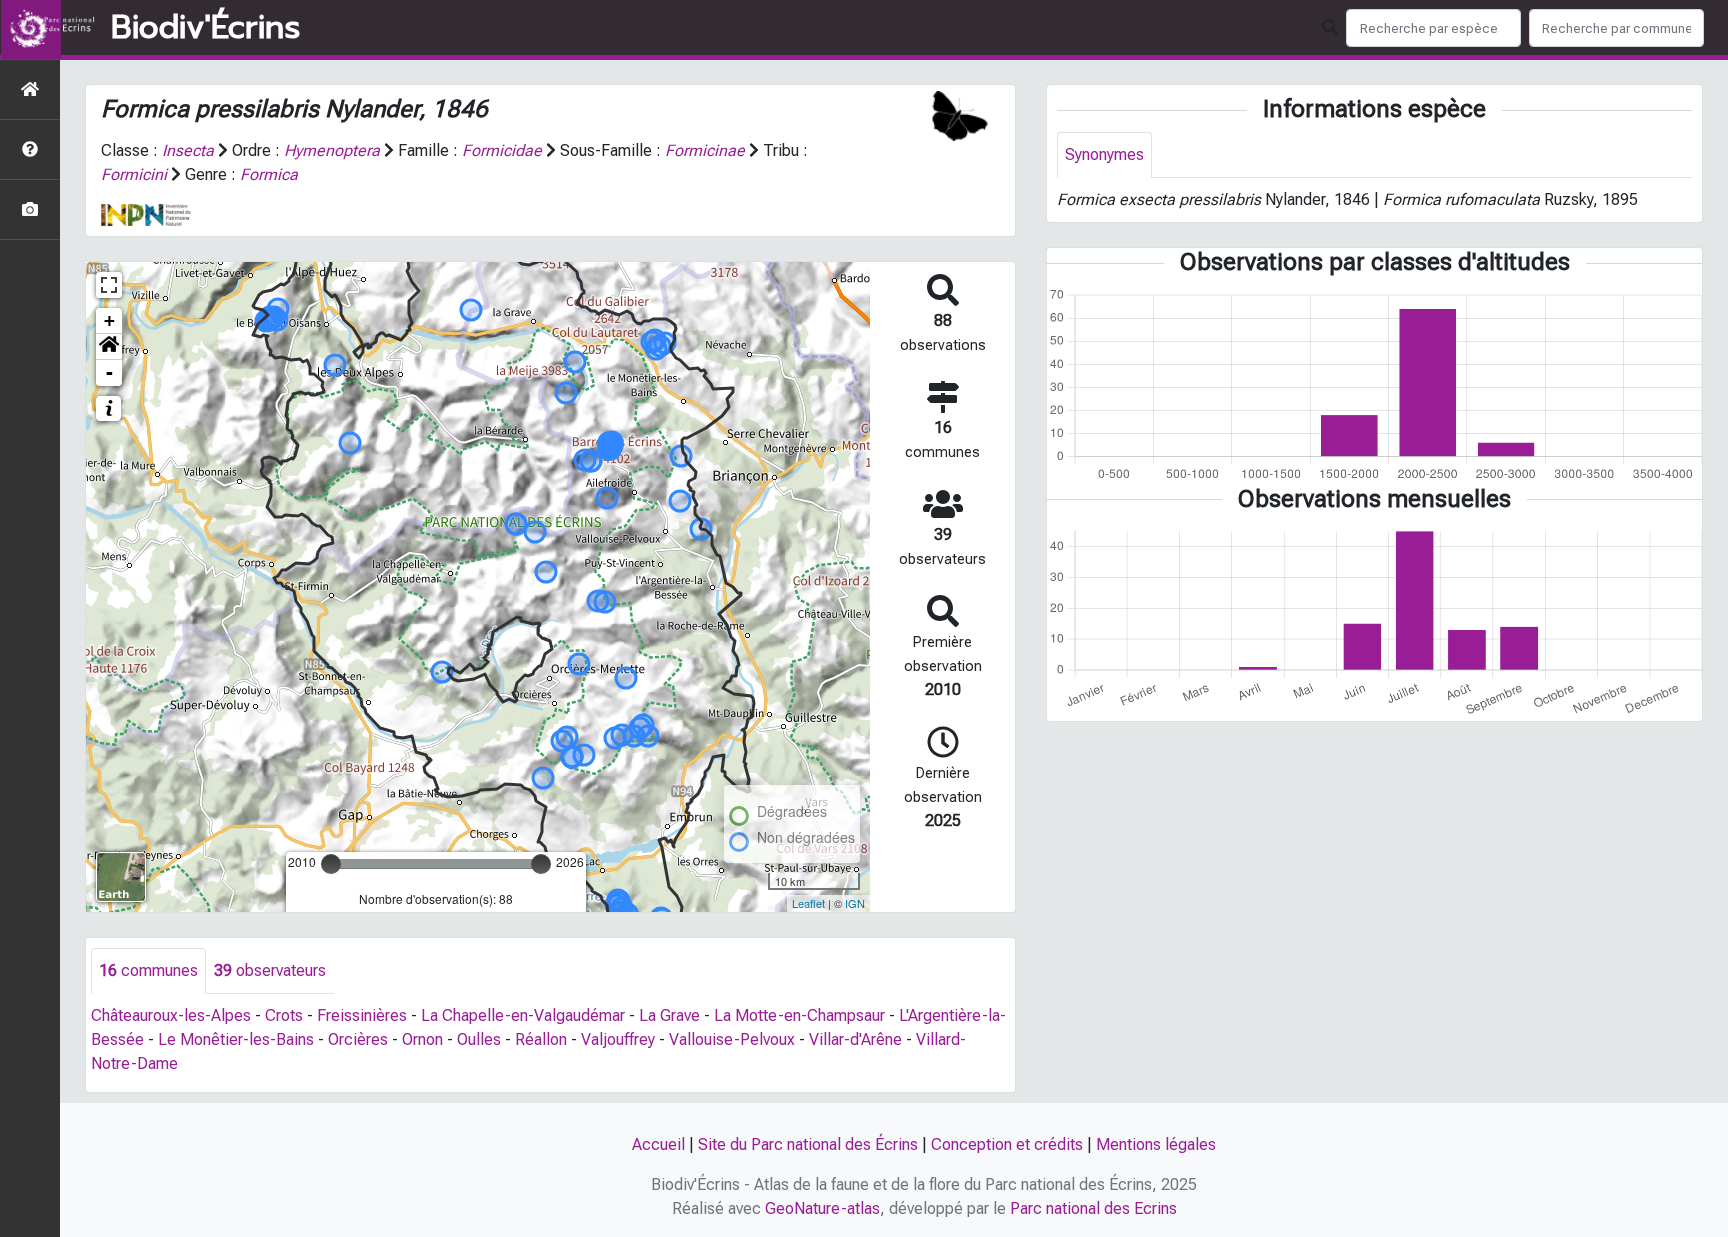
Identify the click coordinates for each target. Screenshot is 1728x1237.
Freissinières (362, 1015)
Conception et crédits (1007, 1144)
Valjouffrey (618, 1039)
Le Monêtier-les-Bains (236, 1039)
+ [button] (109, 320)
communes (148, 970)
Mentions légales (1156, 1144)
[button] (109, 347)
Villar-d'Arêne (855, 1039)
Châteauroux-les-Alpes (171, 1015)
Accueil (658, 1144)
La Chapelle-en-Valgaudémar (523, 1015)
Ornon (422, 1039)
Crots (284, 1015)
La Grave (669, 1015)
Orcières (358, 1039)
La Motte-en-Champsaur (799, 1015)
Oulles (479, 1039)
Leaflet (808, 903)
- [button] (109, 372)
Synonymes (1104, 154)
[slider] (331, 864)
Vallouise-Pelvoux (732, 1039)
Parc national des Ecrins (1093, 1208)
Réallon (541, 1039)
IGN (855, 903)
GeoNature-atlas (822, 1208)
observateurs (270, 970)
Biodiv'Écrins (205, 28)
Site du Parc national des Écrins (808, 1144)
